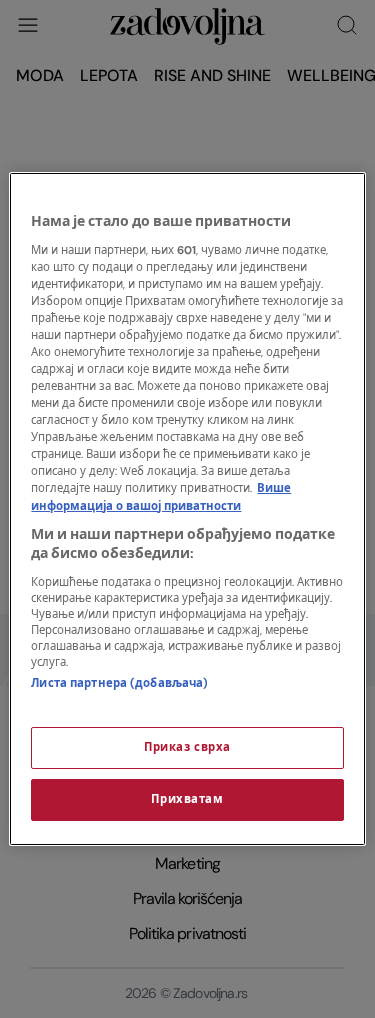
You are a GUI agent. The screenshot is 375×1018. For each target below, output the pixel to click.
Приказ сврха (187, 747)
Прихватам (187, 799)
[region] (187, 509)
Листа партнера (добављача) (119, 683)
